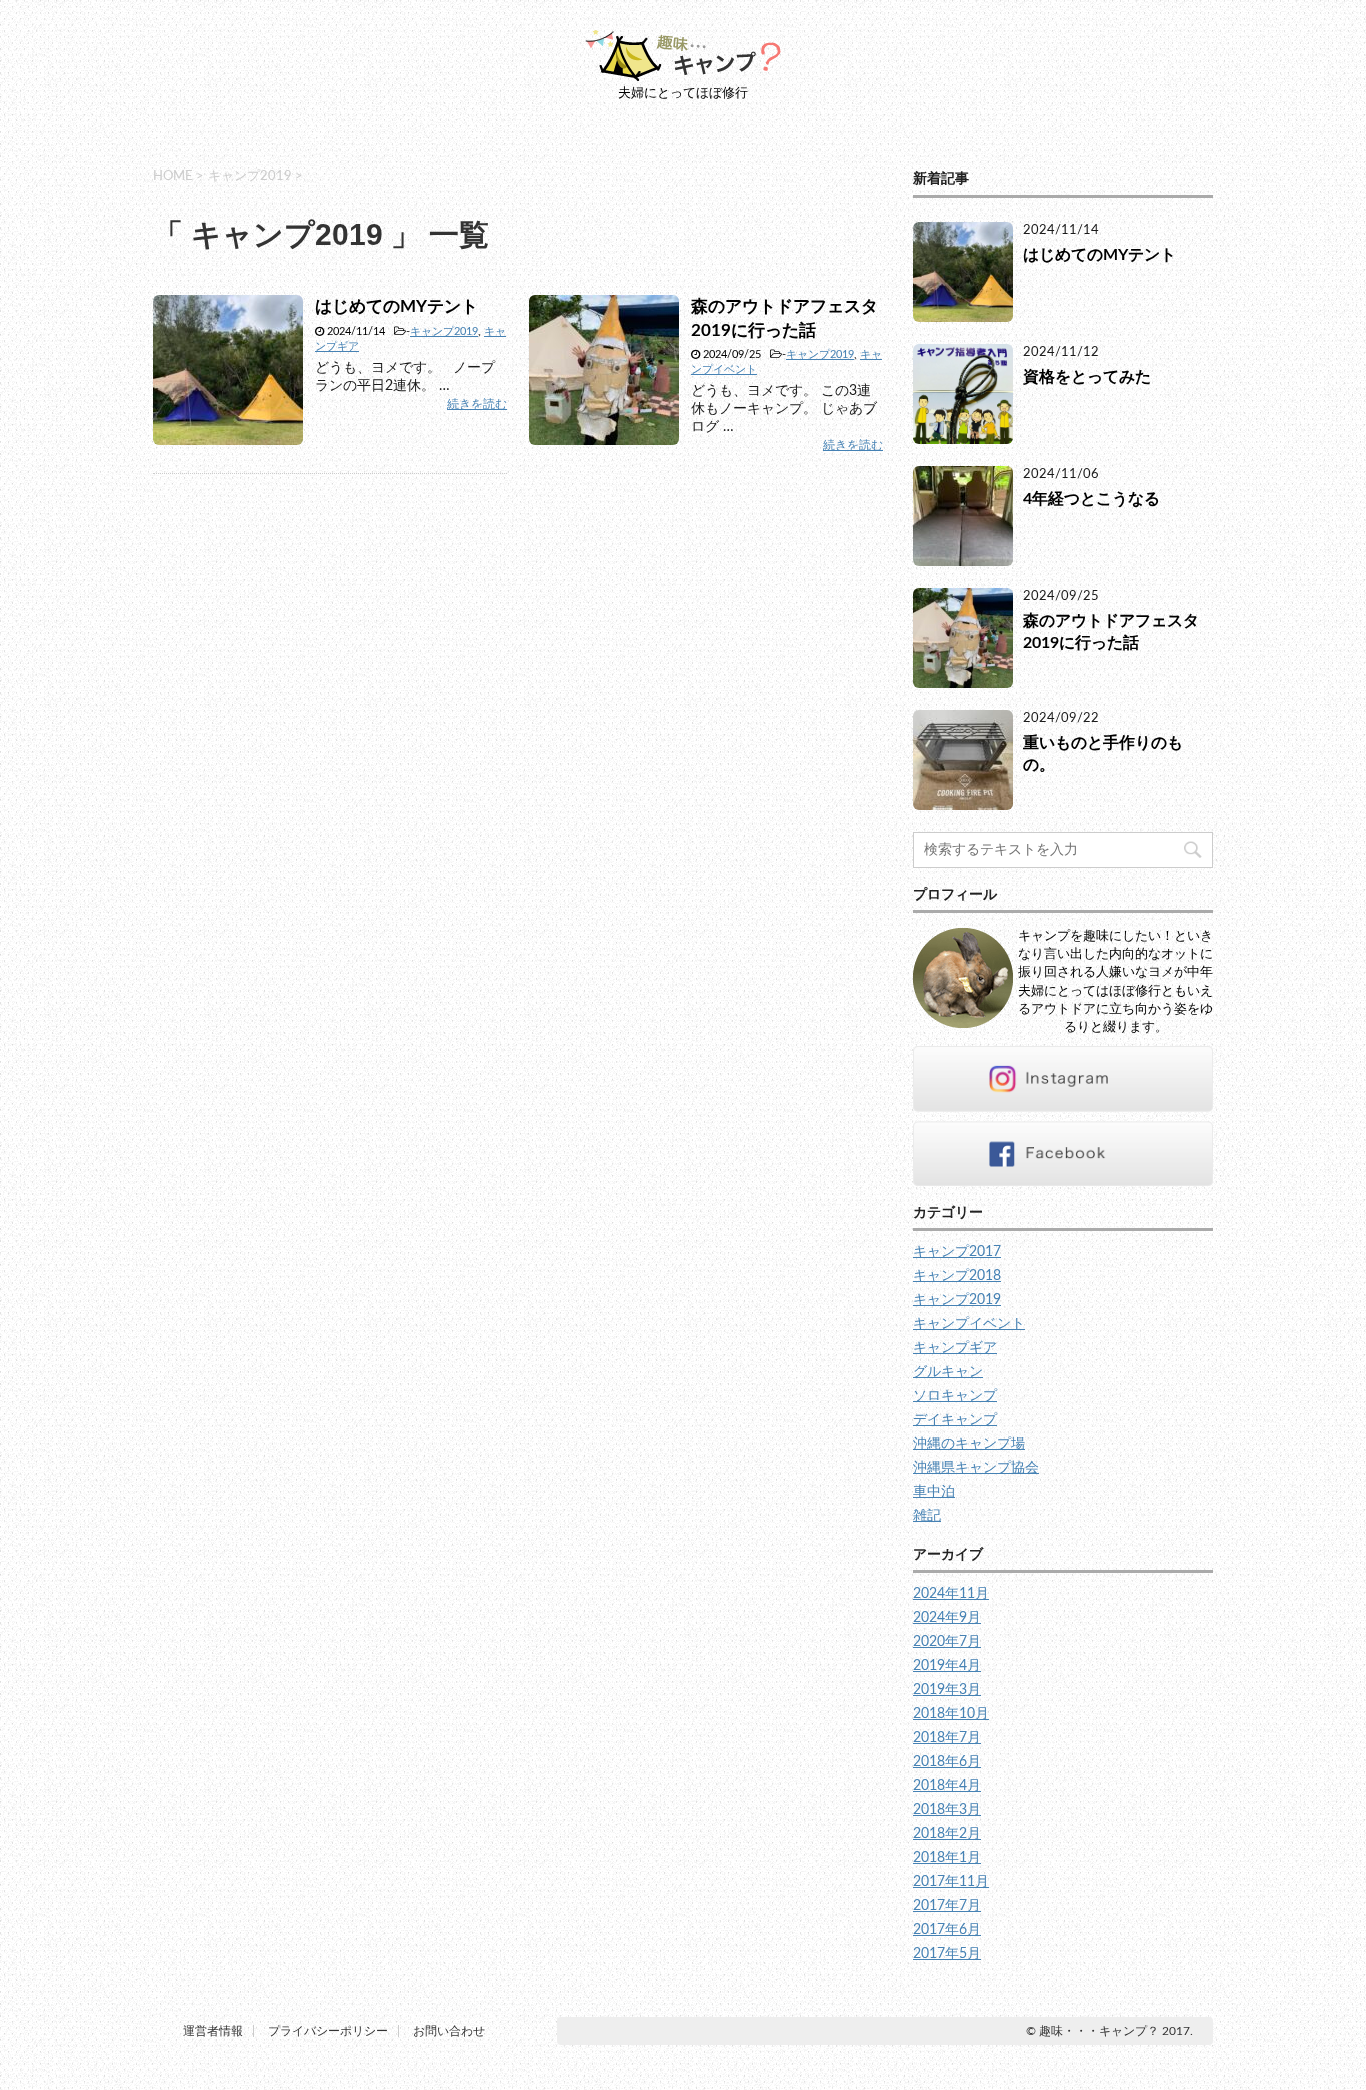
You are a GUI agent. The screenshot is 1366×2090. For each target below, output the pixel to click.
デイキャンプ (955, 1420)
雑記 (927, 1516)
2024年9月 (947, 1618)
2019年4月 (947, 1666)
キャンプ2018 (957, 1276)
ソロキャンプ (955, 1396)
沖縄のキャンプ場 (969, 1444)
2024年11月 (951, 1594)
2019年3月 (947, 1690)
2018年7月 (947, 1738)
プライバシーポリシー (328, 2031)
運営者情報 (213, 2031)
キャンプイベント (969, 1324)
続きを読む (477, 404)
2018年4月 (947, 1786)
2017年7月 (947, 1906)
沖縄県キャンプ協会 (976, 1468)
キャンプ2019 (444, 331)
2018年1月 (947, 1858)
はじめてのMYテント (396, 306)
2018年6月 (947, 1762)
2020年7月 (947, 1642)
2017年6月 (947, 1930)
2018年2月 (947, 1834)
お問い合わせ (449, 2031)
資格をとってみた (1087, 377)
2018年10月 (951, 1714)
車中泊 (934, 1492)
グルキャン (948, 1372)
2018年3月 (947, 1810)
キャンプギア (955, 1348)
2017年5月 (947, 1954)
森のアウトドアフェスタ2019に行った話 (1111, 632)
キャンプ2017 (957, 1252)
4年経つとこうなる (1091, 499)
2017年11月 (951, 1882)
